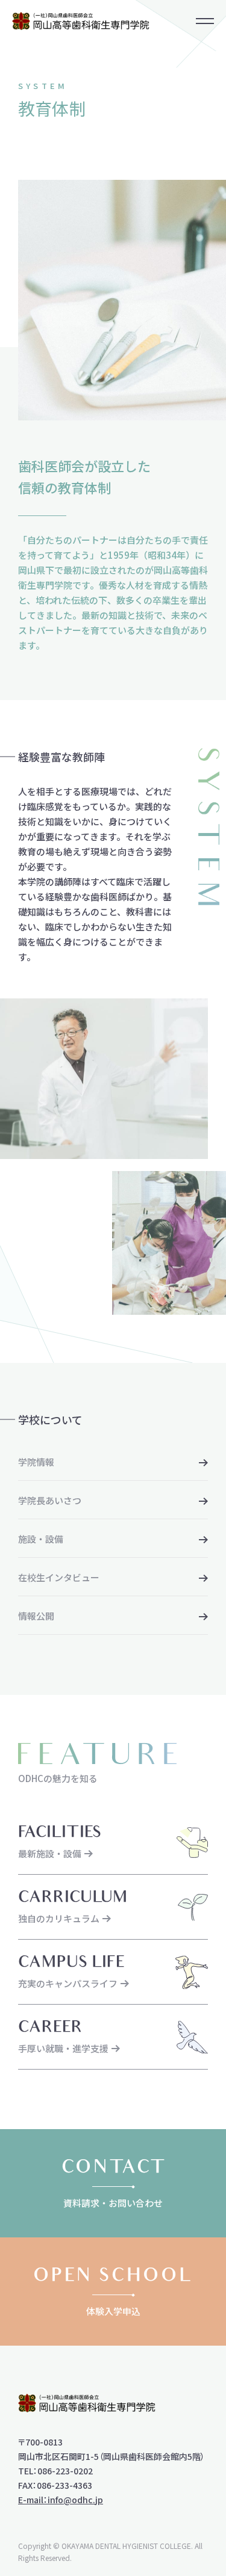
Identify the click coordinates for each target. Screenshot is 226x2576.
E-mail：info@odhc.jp (61, 2500)
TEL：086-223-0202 (55, 2471)
